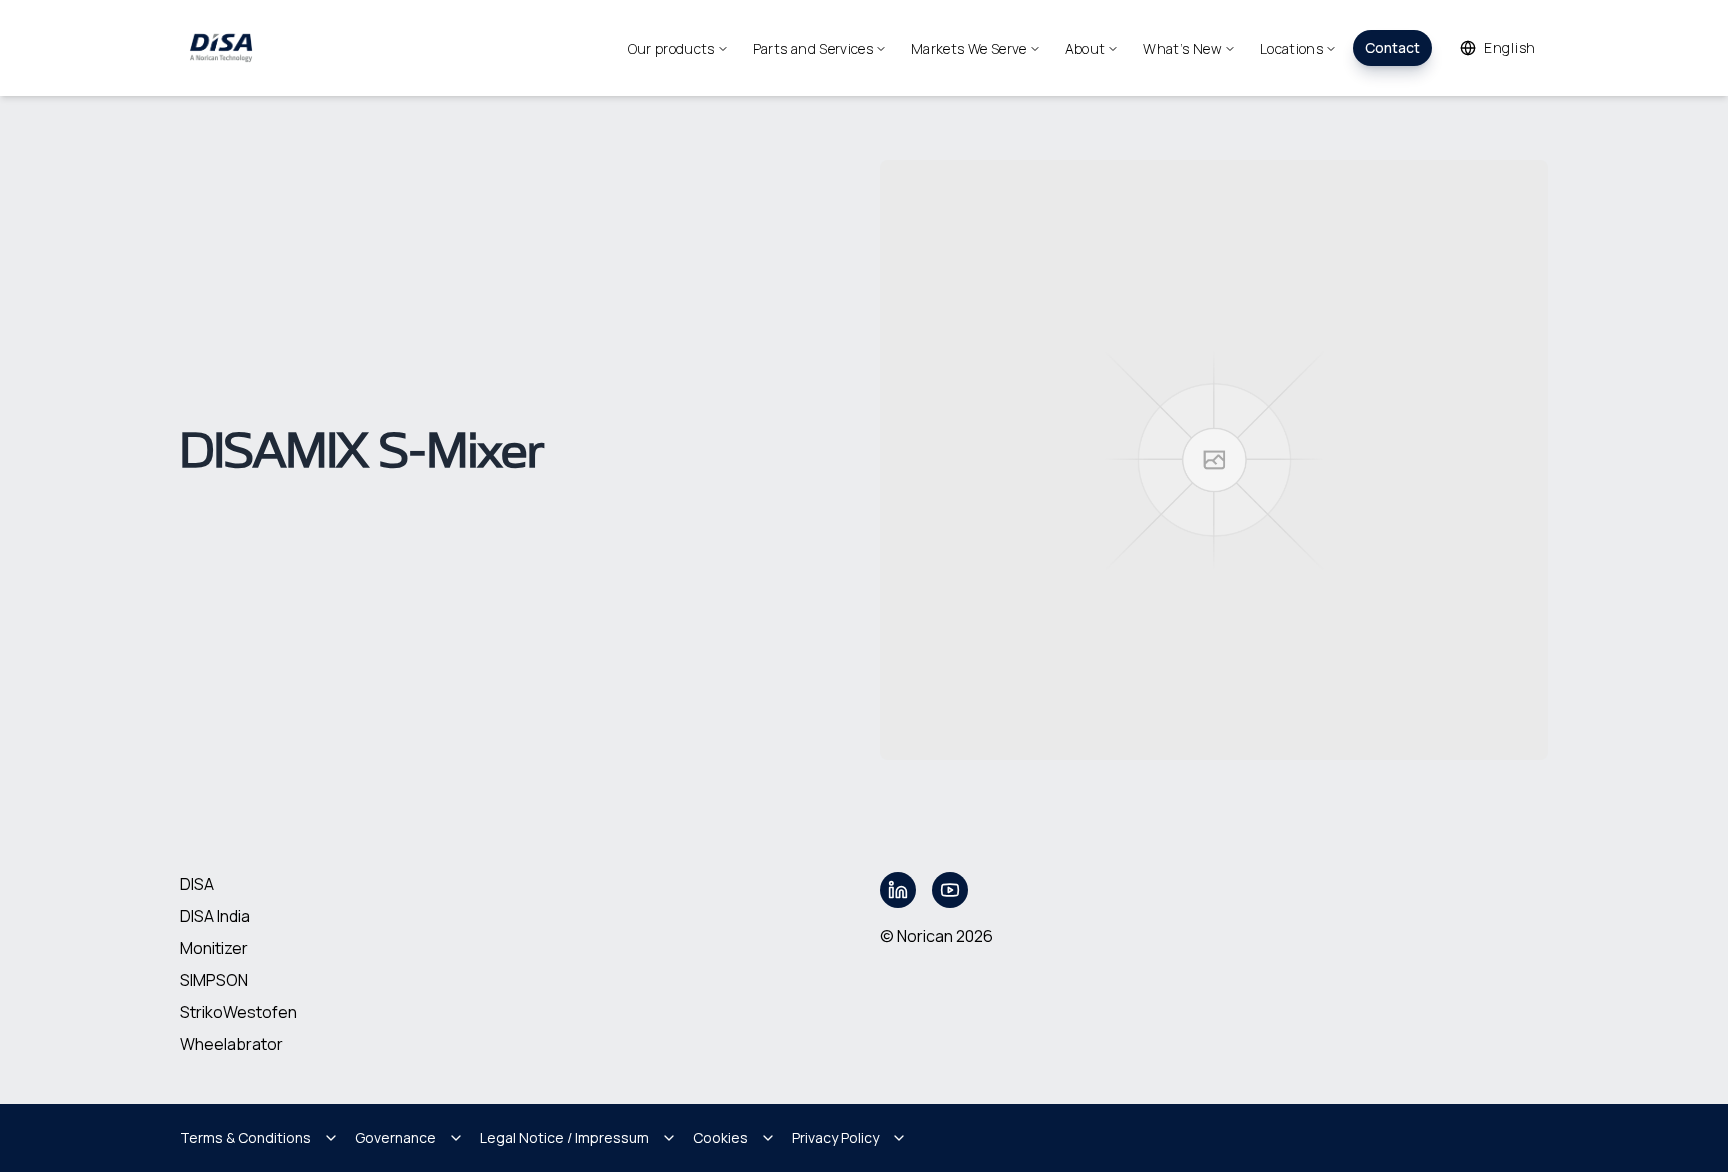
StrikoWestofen (238, 1012)
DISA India (215, 916)
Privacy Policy (835, 1137)
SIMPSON (214, 980)
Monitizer (214, 948)
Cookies (720, 1137)
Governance (395, 1137)
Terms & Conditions (245, 1137)
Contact (1392, 47)
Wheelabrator (231, 1044)
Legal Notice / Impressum (564, 1137)
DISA (197, 884)
